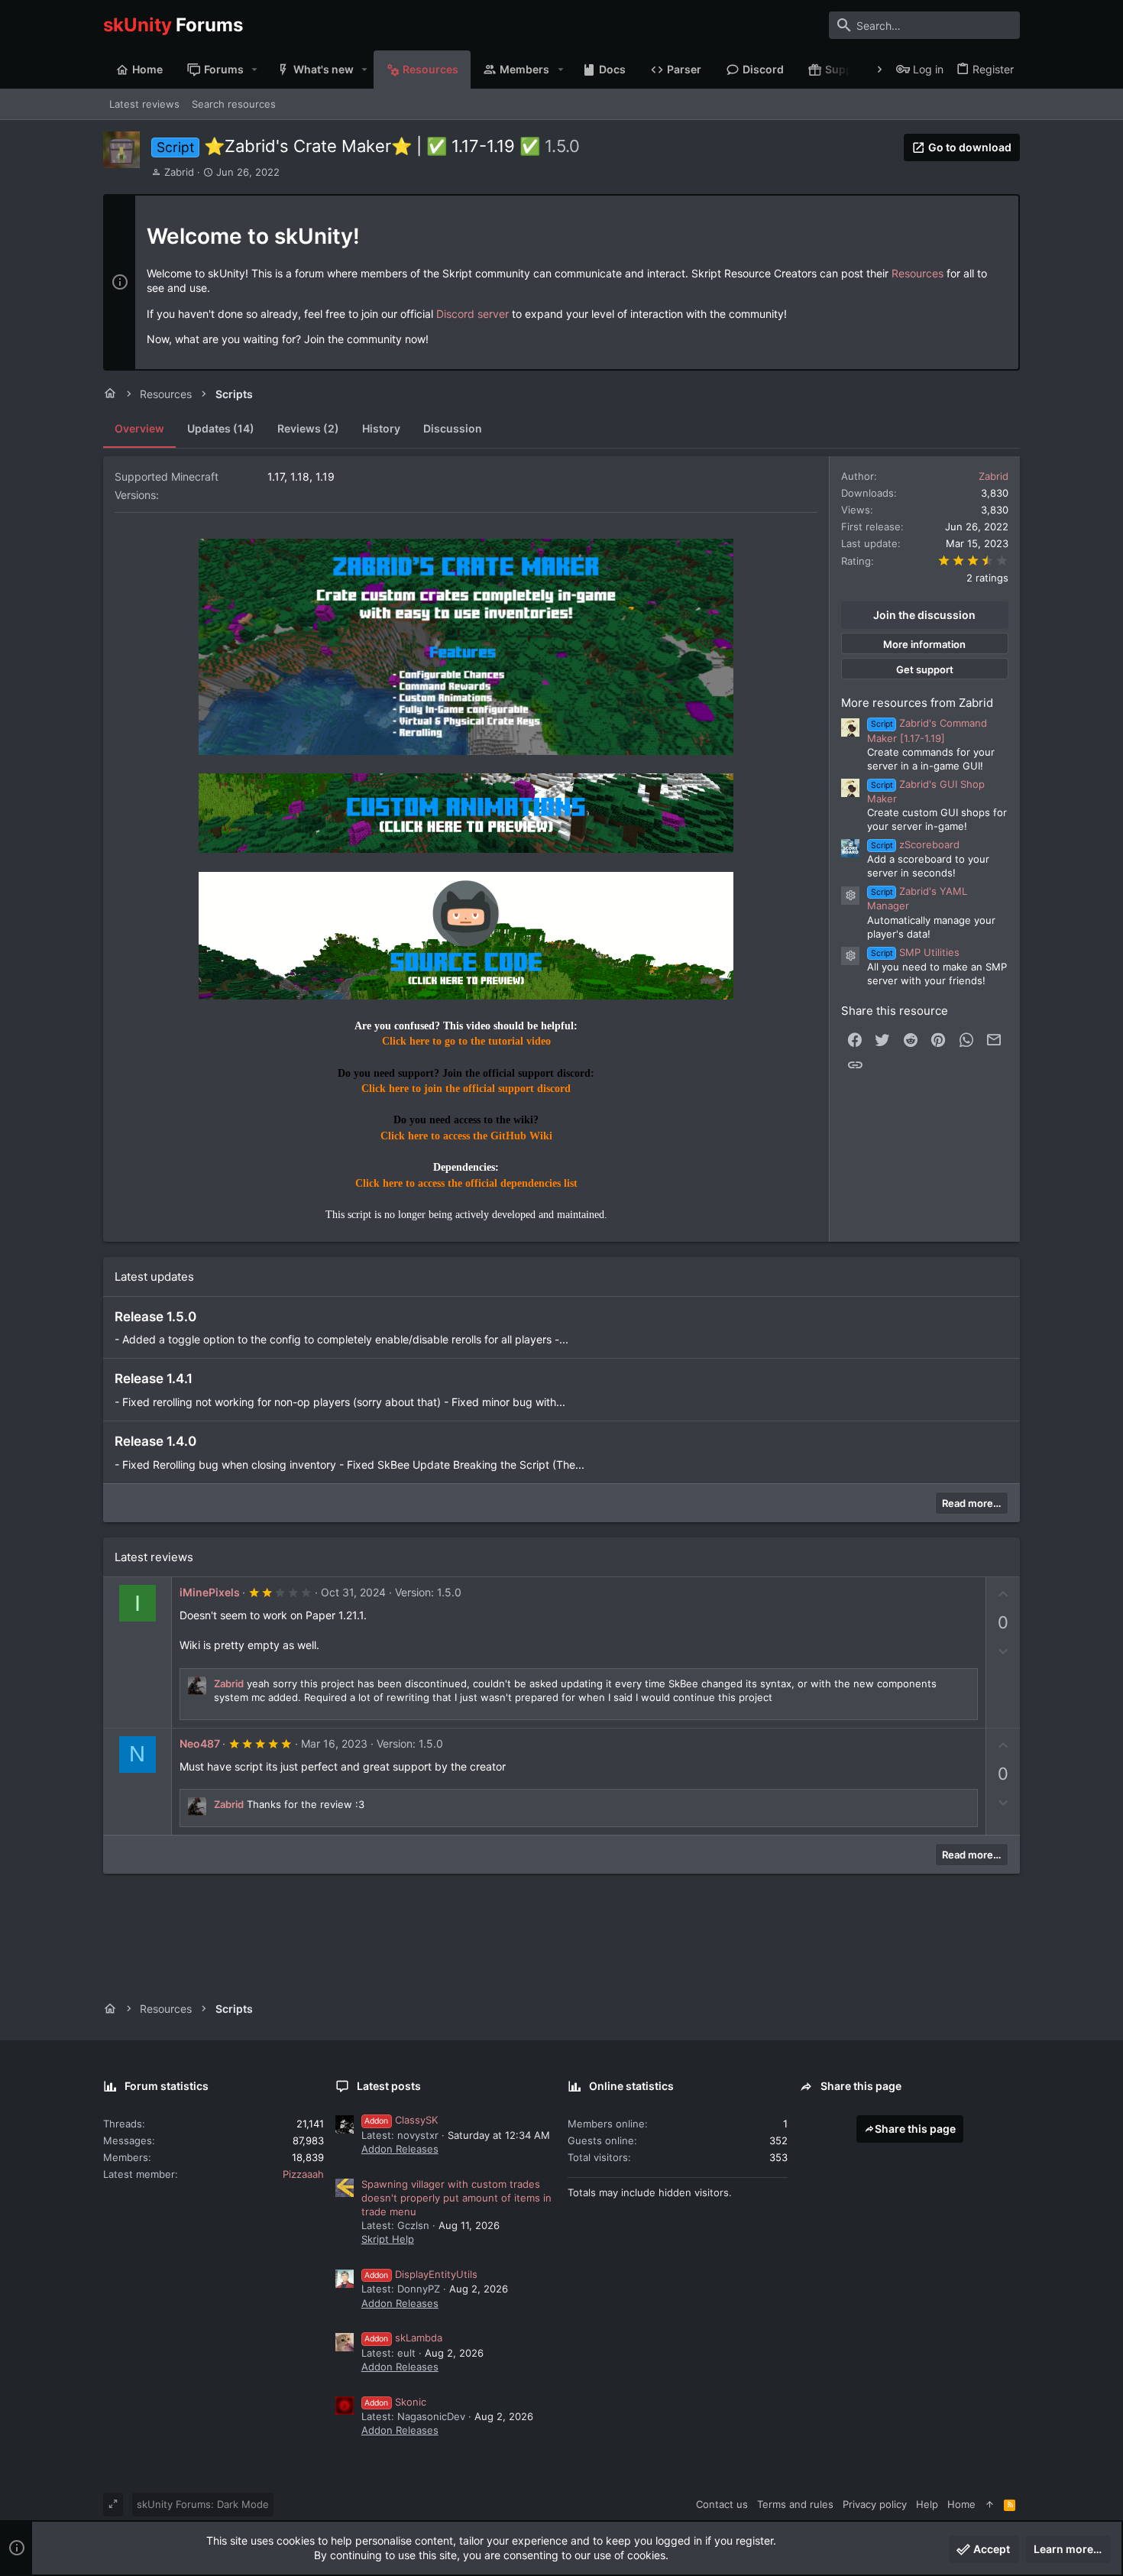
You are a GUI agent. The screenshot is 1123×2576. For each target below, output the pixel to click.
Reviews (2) (308, 428)
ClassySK (401, 2120)
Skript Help (388, 2239)
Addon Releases (400, 2149)
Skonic (395, 2402)
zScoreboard (915, 844)
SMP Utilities (915, 952)
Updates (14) (221, 428)
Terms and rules (795, 2504)
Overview (139, 428)
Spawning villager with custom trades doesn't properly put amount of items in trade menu (456, 2198)
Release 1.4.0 (155, 1441)
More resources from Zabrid (917, 703)
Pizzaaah (303, 2174)
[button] (255, 70)
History (381, 428)
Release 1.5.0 (155, 1317)
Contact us (722, 2504)
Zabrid (179, 172)
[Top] (990, 2504)
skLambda (403, 2338)
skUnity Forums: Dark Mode (203, 2504)
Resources (917, 273)
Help (927, 2504)
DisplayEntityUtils (421, 2274)
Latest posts (389, 2086)
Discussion (453, 428)
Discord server (473, 314)
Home (961, 2504)
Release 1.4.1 (154, 1379)
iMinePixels (210, 1592)
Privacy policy (875, 2504)
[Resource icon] (850, 896)
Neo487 (200, 1743)
